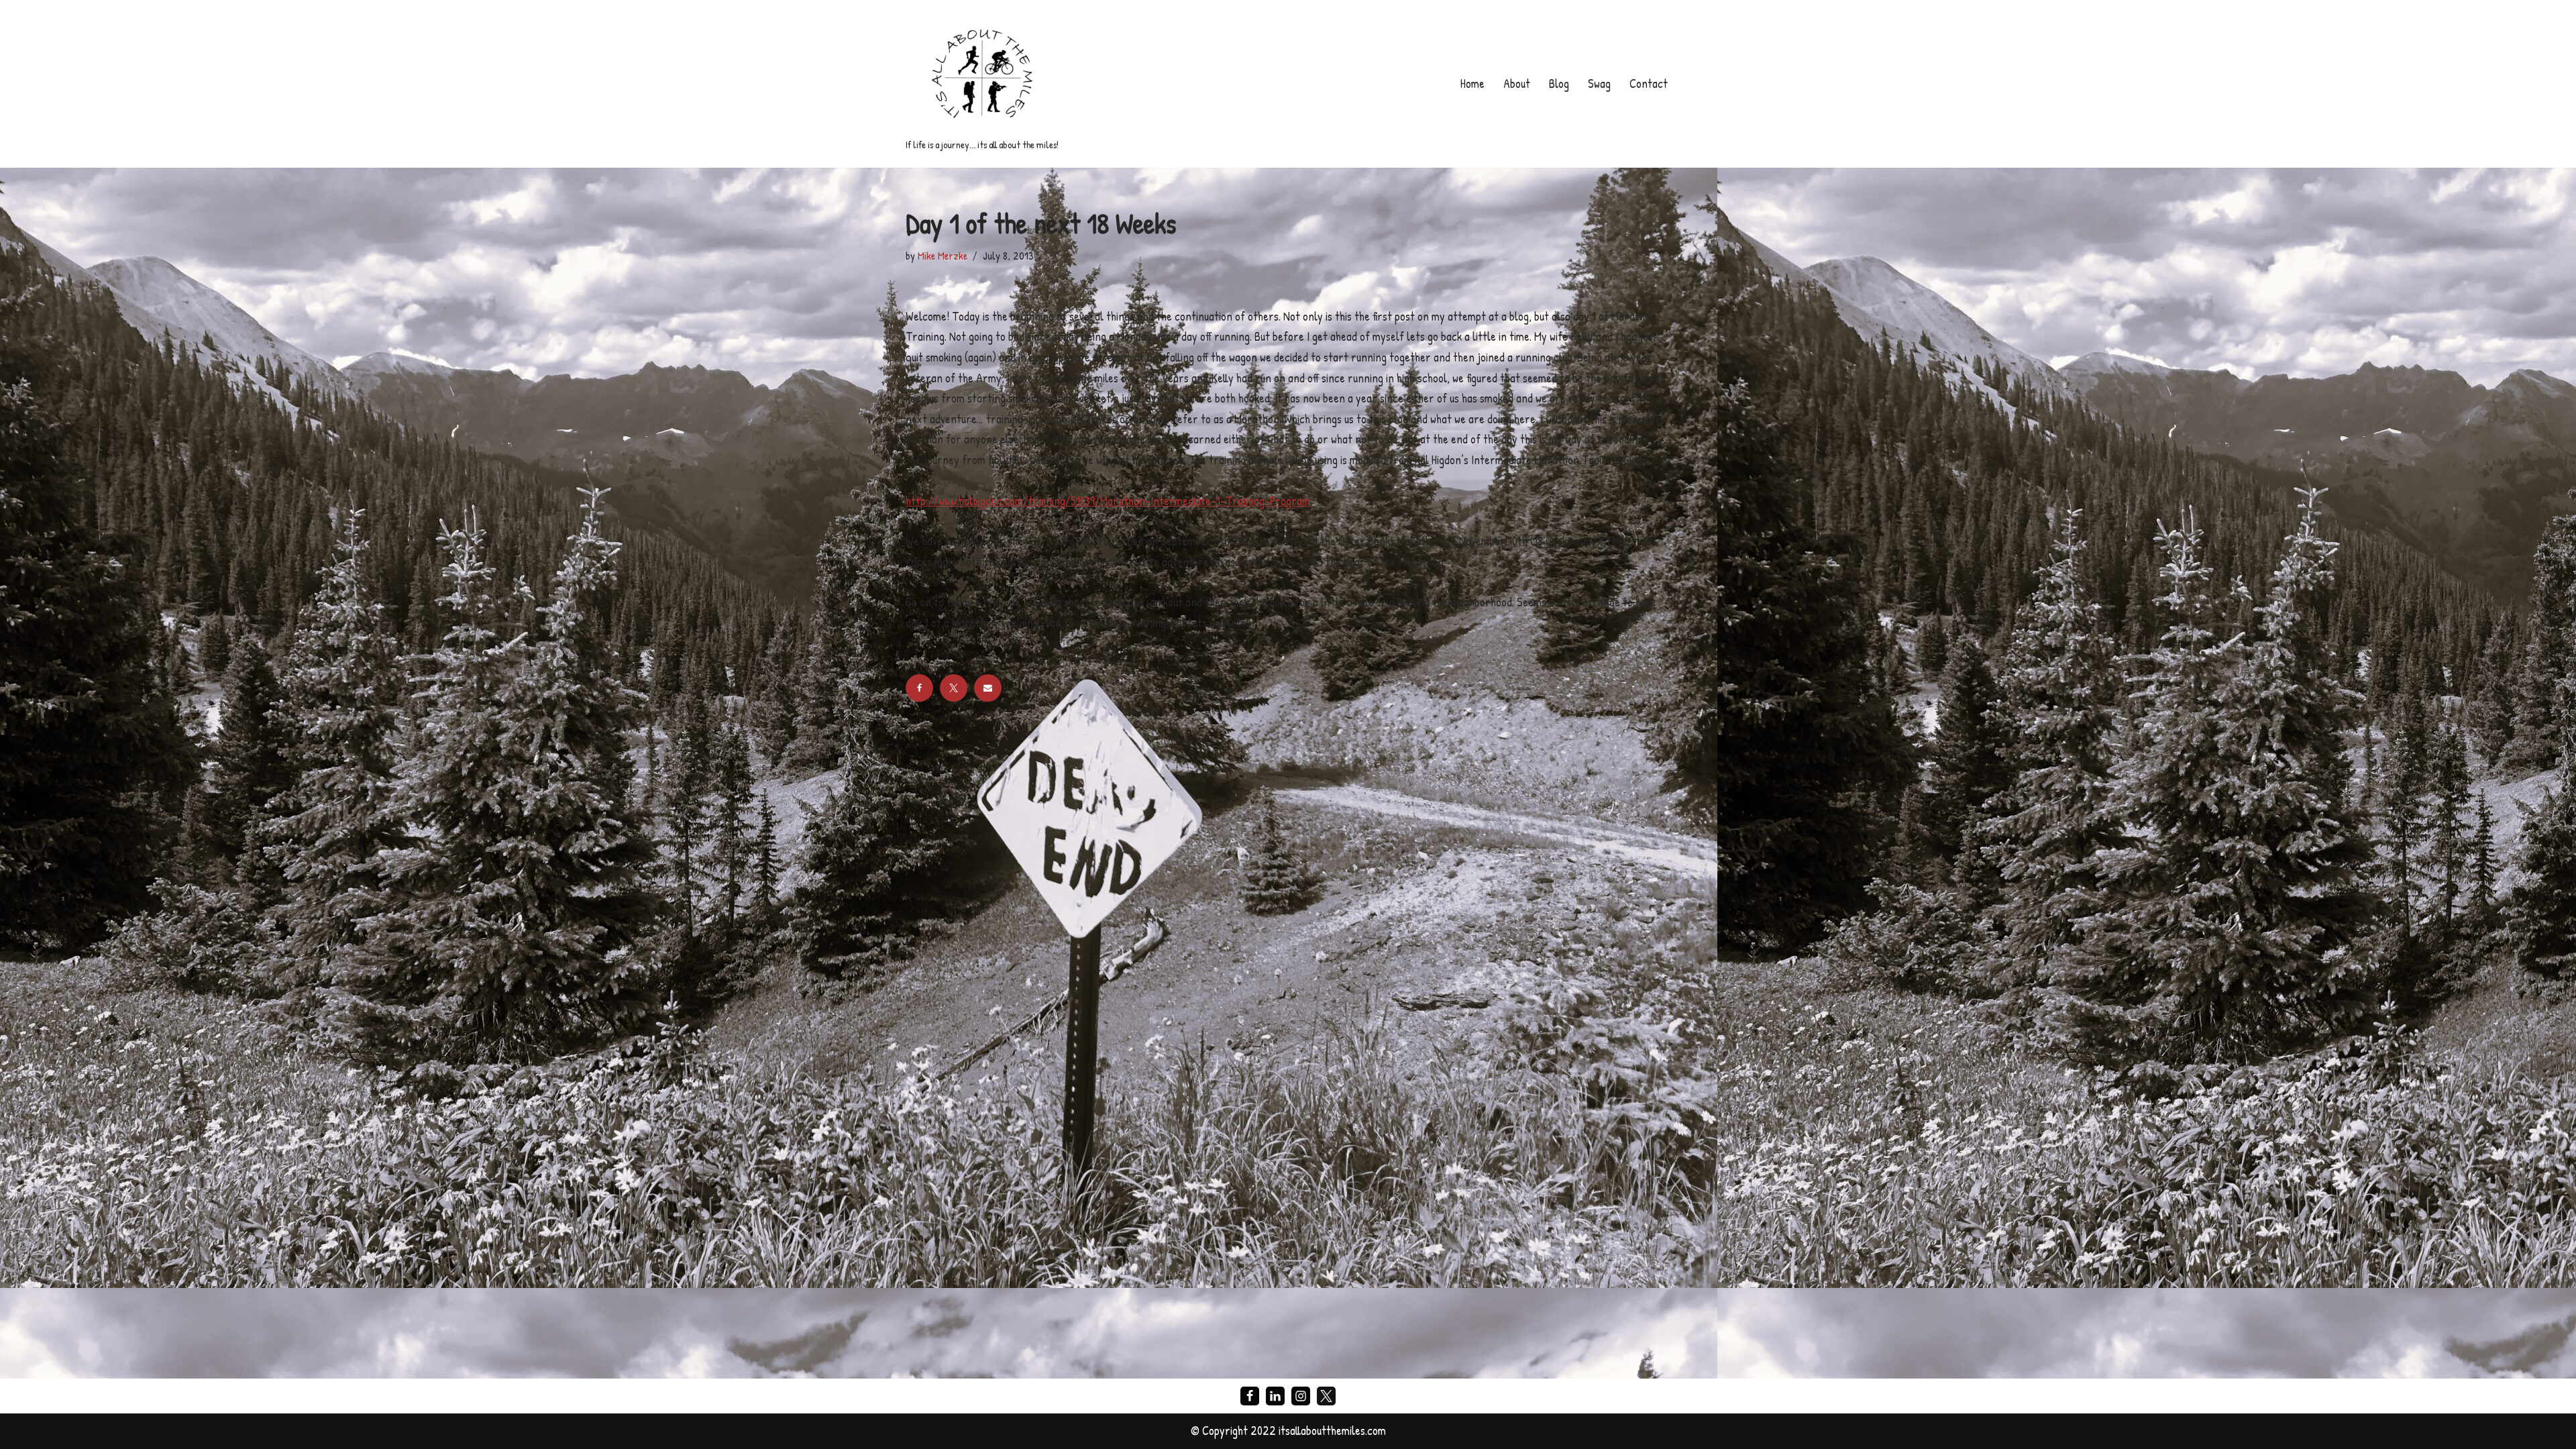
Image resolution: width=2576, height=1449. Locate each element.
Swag (1599, 84)
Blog (1559, 84)
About (1517, 84)
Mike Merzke (943, 256)
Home (1472, 84)
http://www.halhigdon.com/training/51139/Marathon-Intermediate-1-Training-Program (1108, 501)
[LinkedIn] (1275, 1396)
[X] (954, 688)
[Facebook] (919, 688)
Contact (1649, 84)
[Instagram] (1301, 1396)
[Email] (988, 688)
